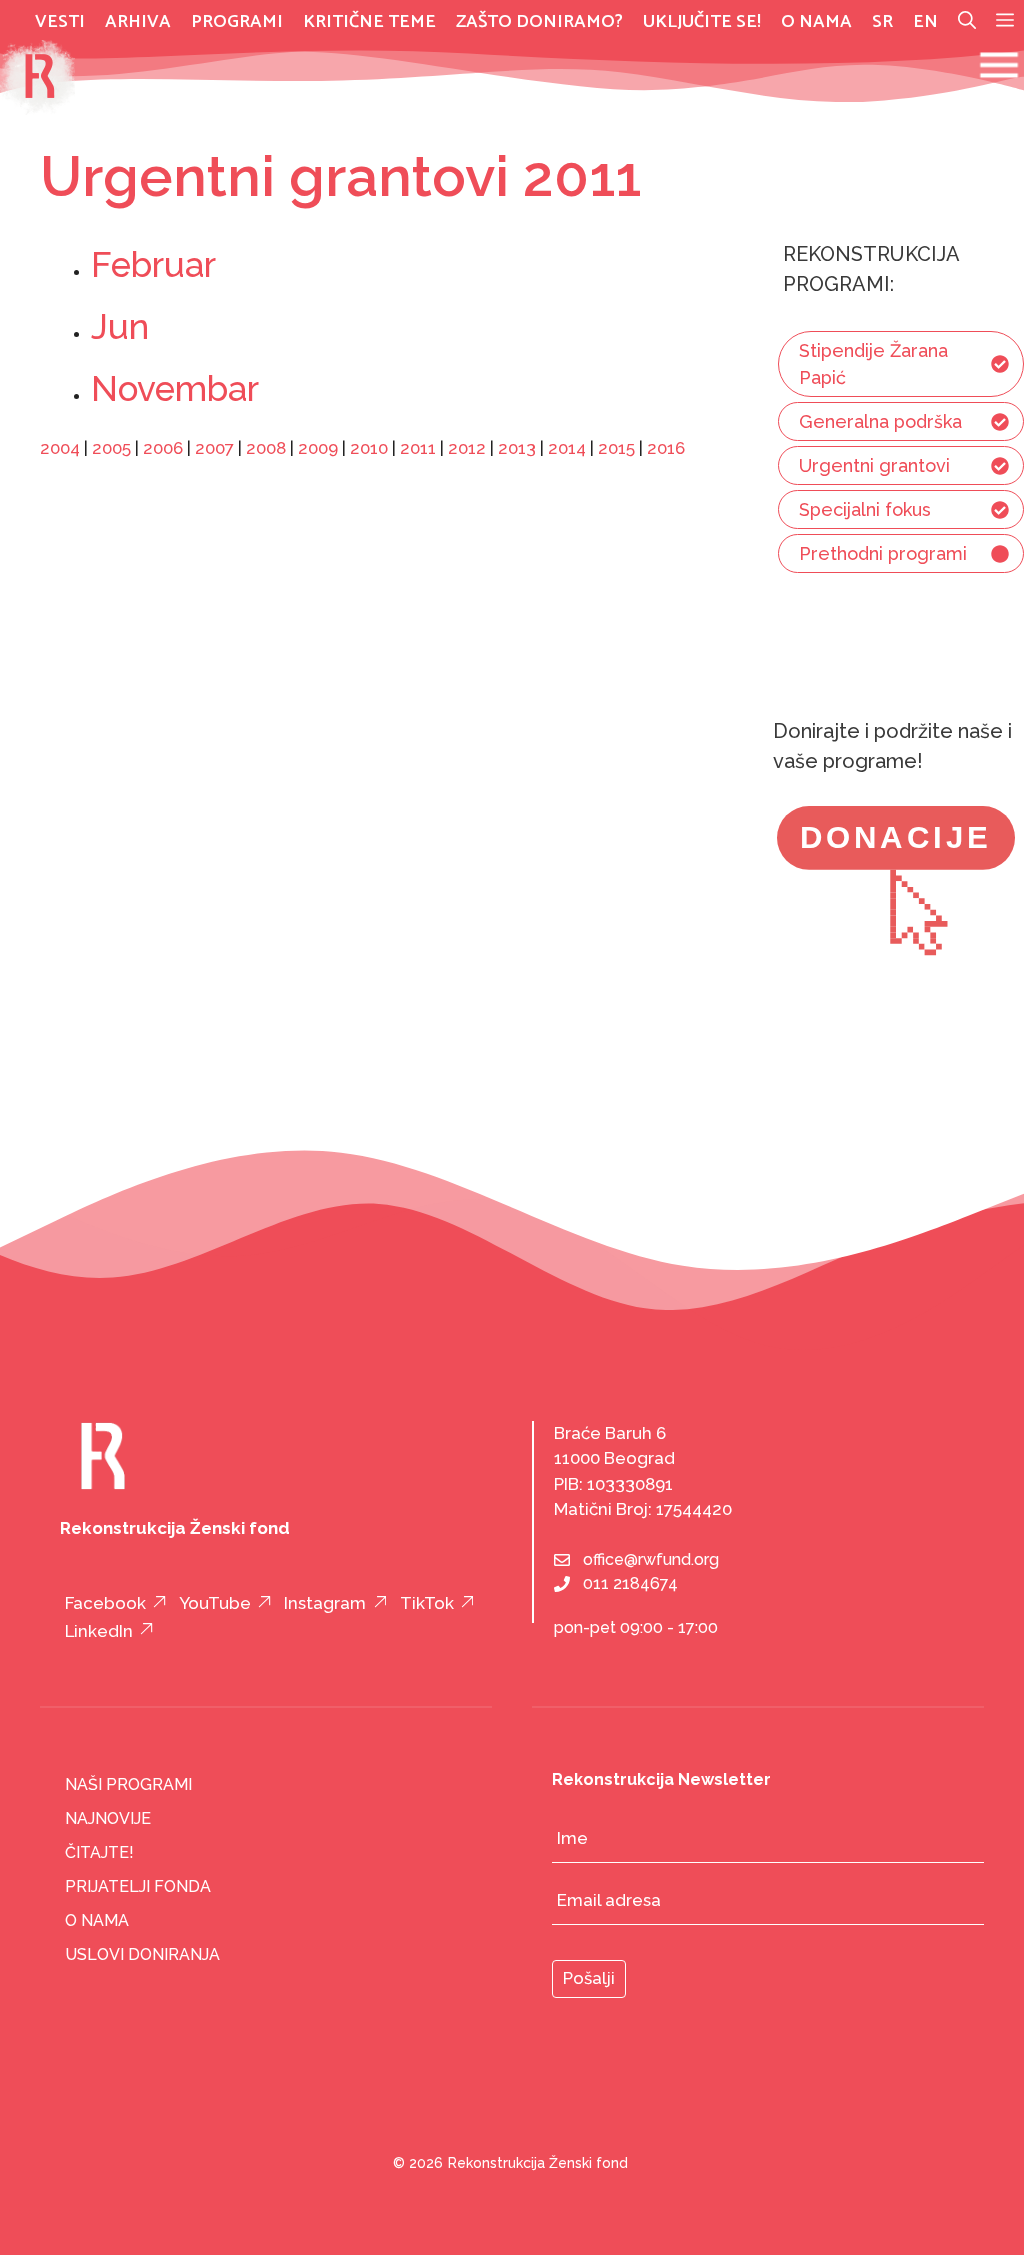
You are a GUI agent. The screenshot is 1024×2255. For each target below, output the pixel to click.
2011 (418, 448)
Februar (153, 264)
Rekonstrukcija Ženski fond (538, 2163)
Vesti (60, 22)
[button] (1005, 22)
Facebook (105, 1603)
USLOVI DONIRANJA (142, 1954)
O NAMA (97, 1920)
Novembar (175, 388)
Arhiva (138, 22)
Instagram (325, 1603)
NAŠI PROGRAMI (128, 1784)
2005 (111, 448)
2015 (616, 448)
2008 (266, 448)
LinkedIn (99, 1631)
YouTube (215, 1603)
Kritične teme (369, 22)
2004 (60, 448)
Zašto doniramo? (539, 22)
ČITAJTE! (99, 1852)
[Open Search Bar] (967, 22)
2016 (666, 448)
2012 (467, 448)
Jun (120, 326)
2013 (517, 448)
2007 (214, 448)
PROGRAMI (237, 22)
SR (882, 22)
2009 (318, 448)
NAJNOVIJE (108, 1818)
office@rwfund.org (651, 1559)
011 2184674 (630, 1583)
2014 (567, 448)
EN (925, 22)
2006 (163, 448)
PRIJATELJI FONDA (138, 1886)
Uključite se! (702, 22)
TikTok (427, 1603)
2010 (369, 448)
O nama (816, 22)
